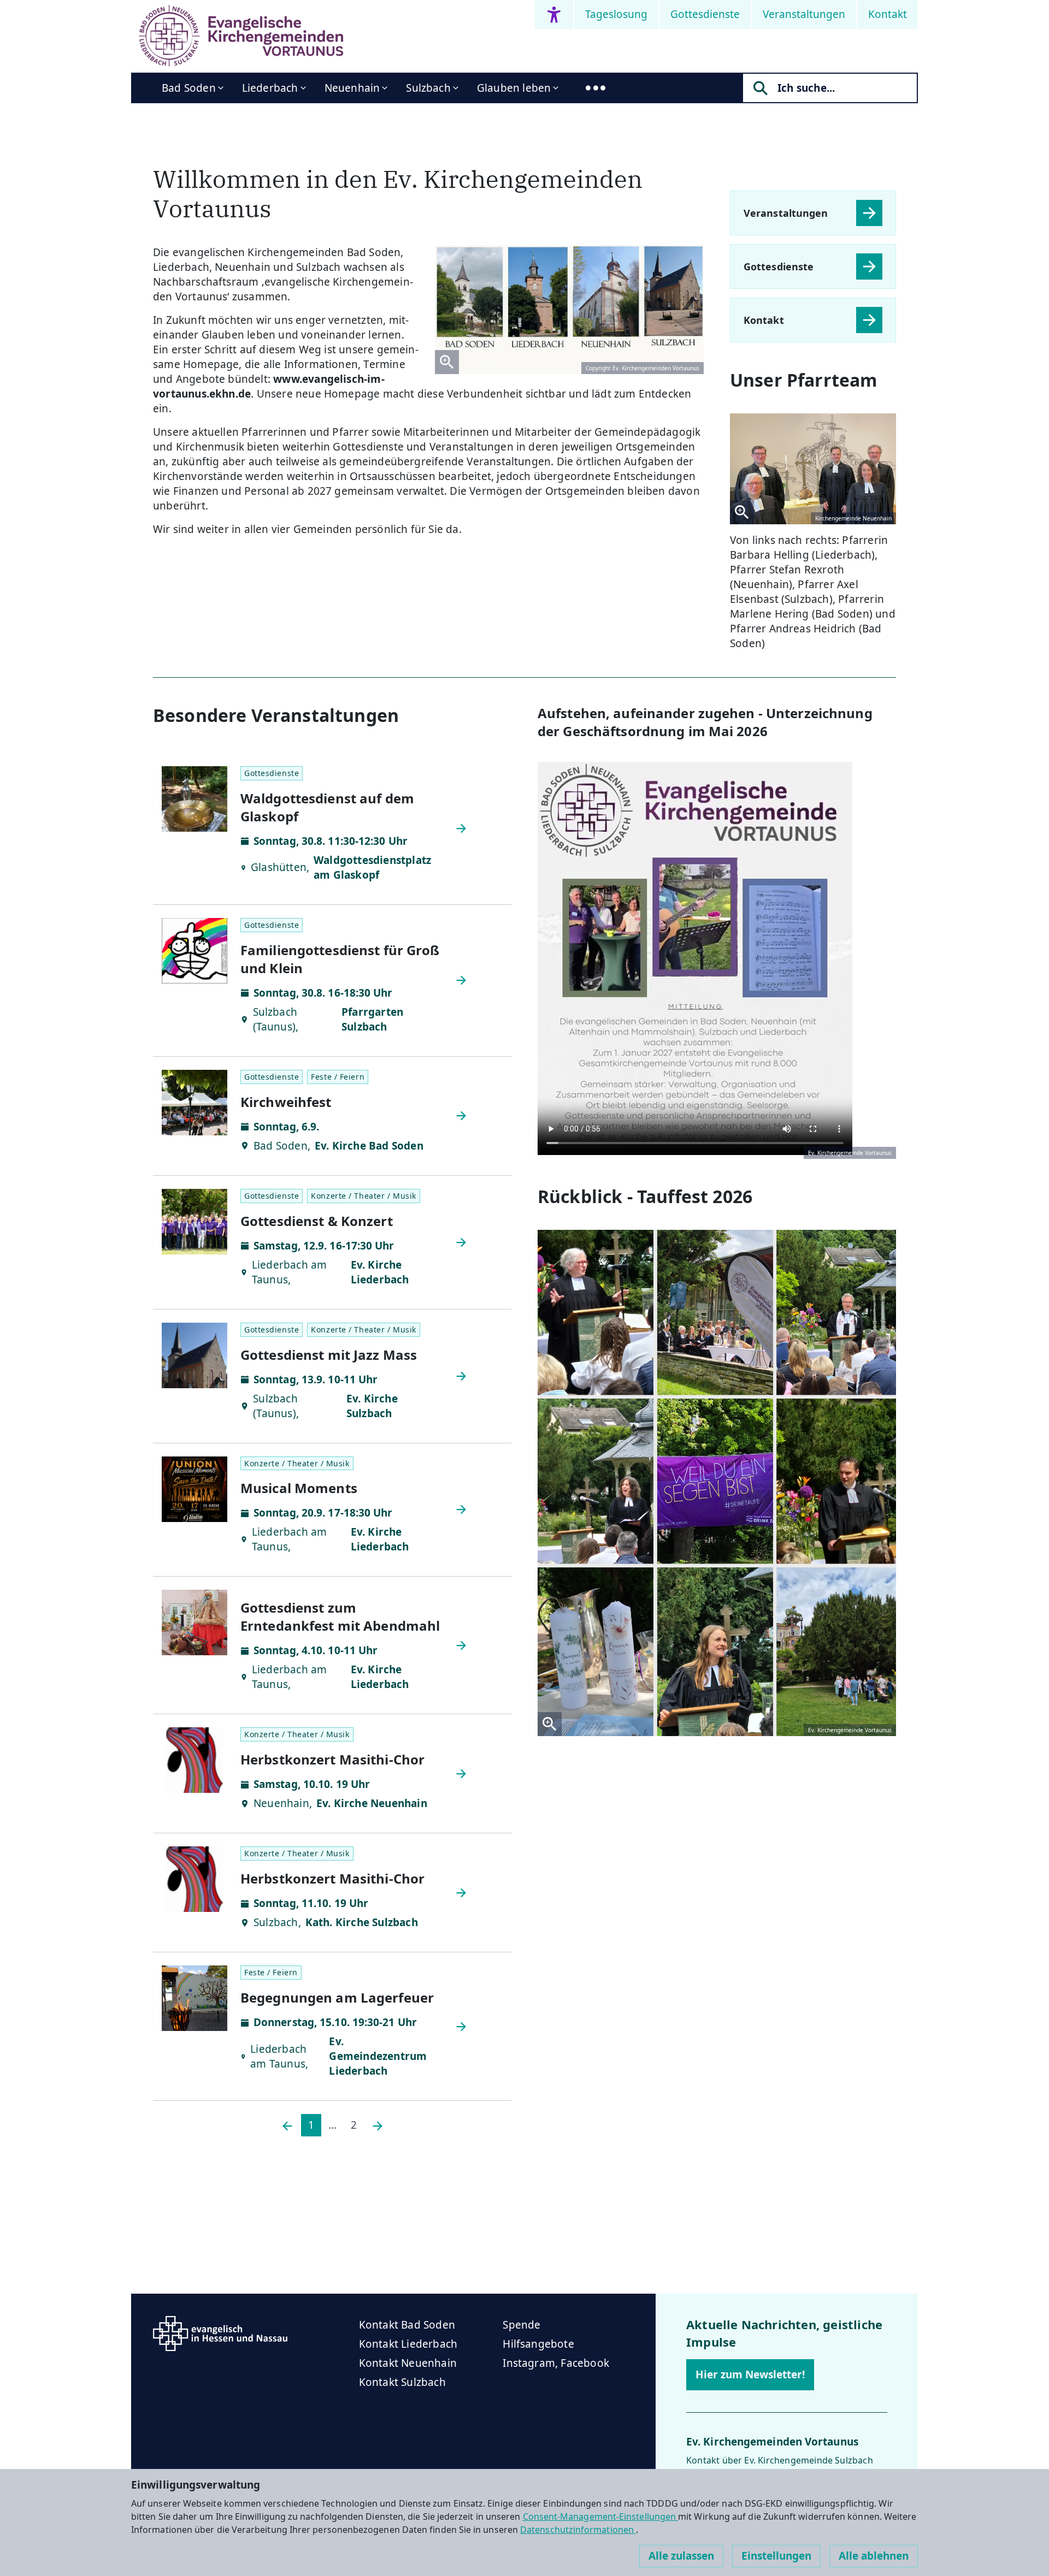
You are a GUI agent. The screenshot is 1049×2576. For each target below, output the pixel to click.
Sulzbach (428, 88)
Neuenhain (352, 88)
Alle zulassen (681, 2556)
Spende (521, 2325)
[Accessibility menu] (554, 14)
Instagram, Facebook (556, 2363)
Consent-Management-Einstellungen (601, 2516)
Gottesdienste (705, 14)
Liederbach (270, 88)
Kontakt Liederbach (408, 2344)
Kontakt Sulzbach (402, 2382)
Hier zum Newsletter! (750, 2374)
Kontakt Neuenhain (408, 2363)
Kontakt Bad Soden (407, 2325)
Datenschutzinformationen (578, 2530)
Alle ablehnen (874, 2556)
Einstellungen (776, 2556)
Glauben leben (514, 88)
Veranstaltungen (804, 14)
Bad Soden (189, 88)
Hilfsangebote (538, 2344)
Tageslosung (616, 14)
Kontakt (888, 14)
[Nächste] (378, 2125)
